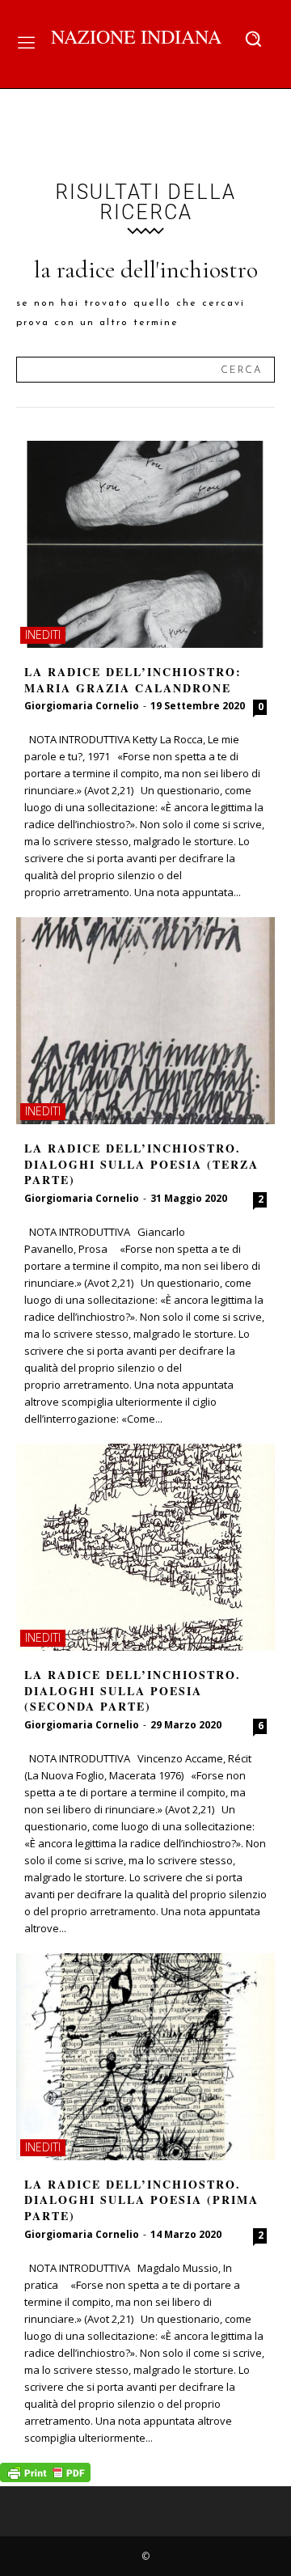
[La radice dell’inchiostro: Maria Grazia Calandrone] (145, 544)
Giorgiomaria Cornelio (82, 706)
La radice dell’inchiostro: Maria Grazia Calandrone (133, 680)
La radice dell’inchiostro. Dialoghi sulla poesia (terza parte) (141, 1164)
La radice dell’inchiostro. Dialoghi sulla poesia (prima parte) (141, 2200)
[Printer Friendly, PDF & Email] (45, 2478)
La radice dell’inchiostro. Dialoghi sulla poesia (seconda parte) (133, 1690)
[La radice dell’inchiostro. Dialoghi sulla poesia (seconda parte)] (145, 1547)
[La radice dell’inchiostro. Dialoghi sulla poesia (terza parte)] (145, 1021)
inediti (43, 634)
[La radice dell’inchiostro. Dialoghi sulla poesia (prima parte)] (145, 2057)
